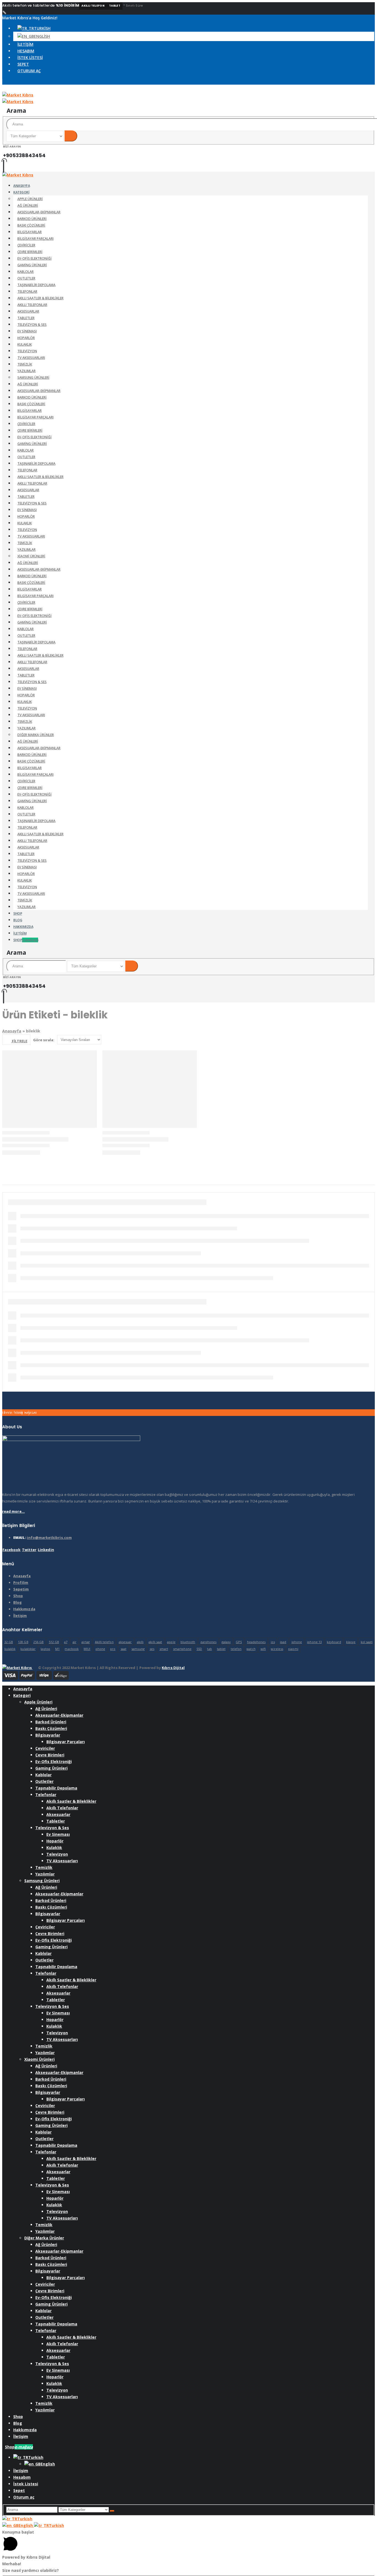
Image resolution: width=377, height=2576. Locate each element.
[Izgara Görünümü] (366, 1040)
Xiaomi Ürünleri (31, 556)
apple (171, 1642)
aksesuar (125, 1642)
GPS (239, 1642)
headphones (256, 1642)
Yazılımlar (26, 371)
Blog (18, 1602)
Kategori (21, 192)
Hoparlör (26, 338)
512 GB (54, 1642)
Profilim (21, 1582)
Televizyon (27, 351)
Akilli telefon (104, 1642)
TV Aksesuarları (31, 358)
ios (273, 1642)
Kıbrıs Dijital (173, 1668)
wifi (263, 1649)
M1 (57, 1649)
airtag (86, 1642)
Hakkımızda (24, 1609)
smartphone (182, 1649)
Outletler (26, 278)
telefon (236, 1649)
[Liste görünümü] (372, 1040)
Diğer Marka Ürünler (36, 735)
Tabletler (26, 318)
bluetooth (188, 1642)
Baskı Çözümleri (31, 225)
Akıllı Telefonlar (32, 305)
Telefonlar (27, 292)
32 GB (9, 1642)
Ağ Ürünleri (28, 206)
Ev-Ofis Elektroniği (34, 258)
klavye (351, 1642)
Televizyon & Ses (32, 325)
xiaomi (293, 1649)
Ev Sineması (27, 331)
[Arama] (71, 136)
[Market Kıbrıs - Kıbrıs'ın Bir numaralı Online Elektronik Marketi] (18, 175)
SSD (199, 1649)
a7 (66, 1642)
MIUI (87, 1649)
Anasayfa (12, 1031)
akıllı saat (155, 1642)
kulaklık (10, 1649)
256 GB (39, 1642)
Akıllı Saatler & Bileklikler (40, 298)
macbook (71, 1649)
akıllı (140, 1642)
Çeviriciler (26, 245)
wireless (277, 1649)
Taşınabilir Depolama (36, 285)
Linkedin (46, 1550)
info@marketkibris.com (49, 1537)
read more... (14, 1511)
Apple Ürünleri (30, 199)
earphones (209, 1642)
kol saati (367, 1642)
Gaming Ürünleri (32, 265)
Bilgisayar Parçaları (35, 239)
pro (113, 1649)
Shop (26, 940)
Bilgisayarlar (30, 232)
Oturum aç (29, 71)
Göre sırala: (44, 1040)
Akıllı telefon (93, 6)
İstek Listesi (30, 57)
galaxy (226, 1642)
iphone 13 (314, 1642)
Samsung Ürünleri (33, 378)
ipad (283, 1642)
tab (209, 1649)
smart (164, 1649)
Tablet (115, 6)
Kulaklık (25, 344)
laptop (45, 1649)
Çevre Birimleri (30, 252)
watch (251, 1649)
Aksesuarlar (28, 311)
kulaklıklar (28, 1649)
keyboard (334, 1642)
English (26, 2525)
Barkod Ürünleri (32, 219)
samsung (138, 1649)
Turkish (25, 2519)
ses (152, 1649)
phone (100, 1649)
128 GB (23, 1642)
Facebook (12, 1550)
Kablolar (26, 272)
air (75, 1642)
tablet (221, 1649)
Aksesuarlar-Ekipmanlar (39, 212)
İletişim (25, 44)
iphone (297, 1642)
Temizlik (25, 364)
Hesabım (26, 51)
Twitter (29, 1550)
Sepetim (21, 1589)
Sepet (23, 64)
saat (124, 1649)
